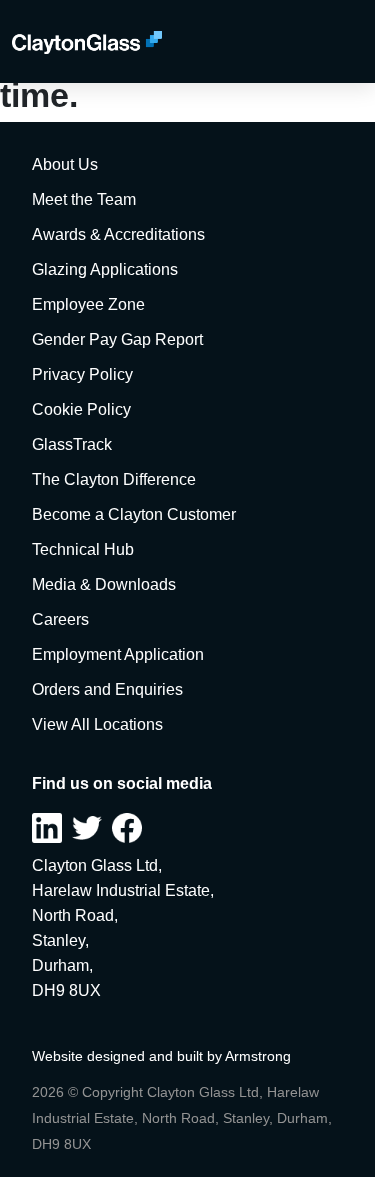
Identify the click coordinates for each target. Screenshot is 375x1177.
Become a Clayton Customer (134, 514)
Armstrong (258, 1056)
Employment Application (118, 654)
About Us (65, 164)
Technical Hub (83, 549)
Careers (60, 619)
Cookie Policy (81, 409)
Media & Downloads (104, 584)
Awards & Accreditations (118, 234)
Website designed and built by (128, 1056)
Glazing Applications (105, 269)
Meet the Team (84, 199)
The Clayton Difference (114, 479)
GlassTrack (72, 444)
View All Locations (97, 724)
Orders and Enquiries (107, 689)
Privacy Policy (82, 374)
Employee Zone (88, 304)
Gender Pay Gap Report (117, 339)
